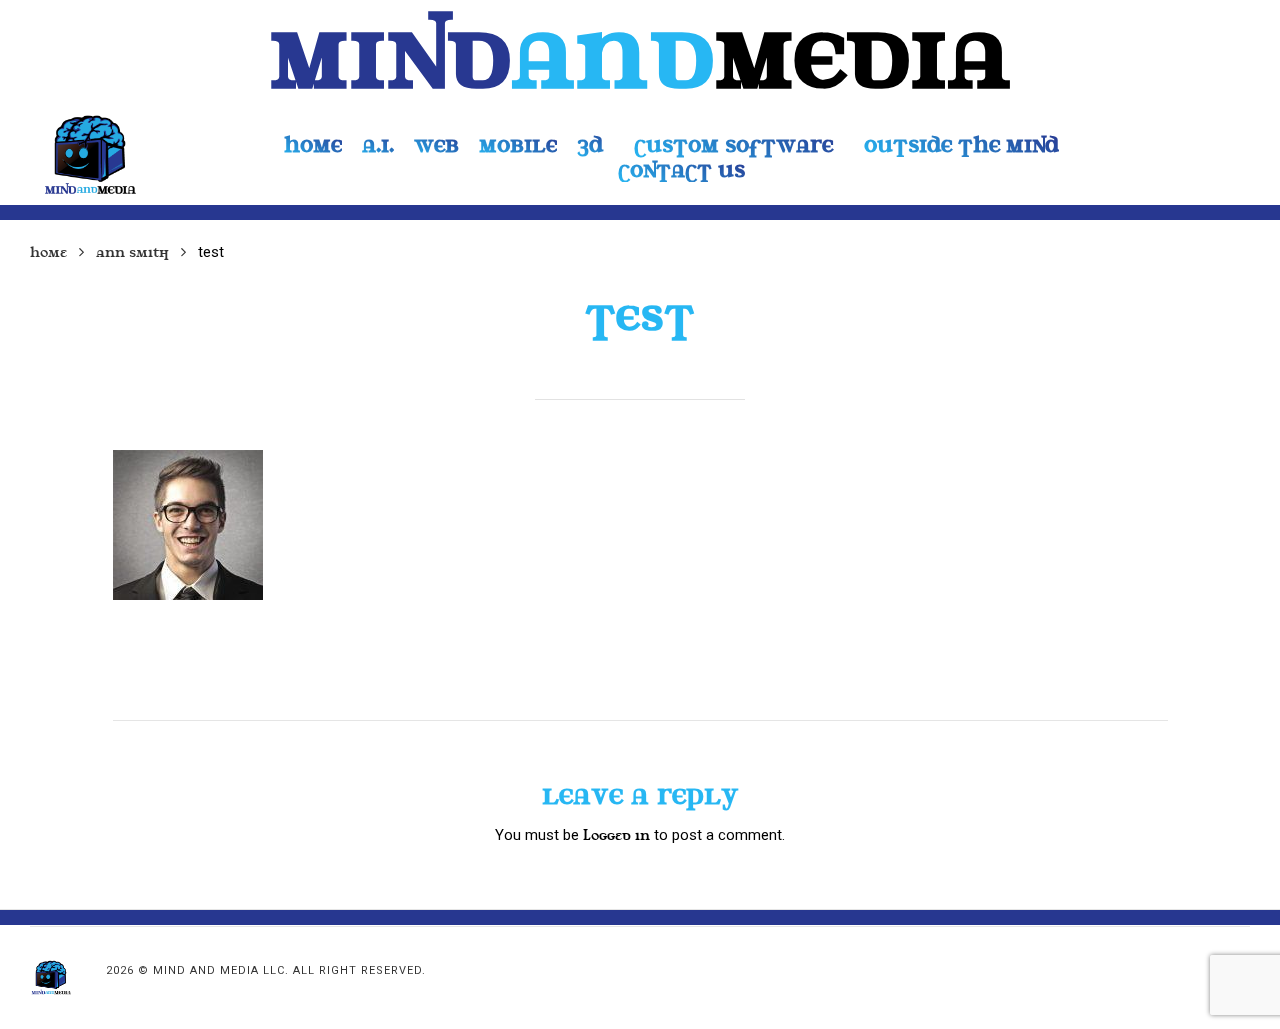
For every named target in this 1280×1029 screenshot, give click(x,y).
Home (48, 252)
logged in (616, 835)
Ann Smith (132, 252)
